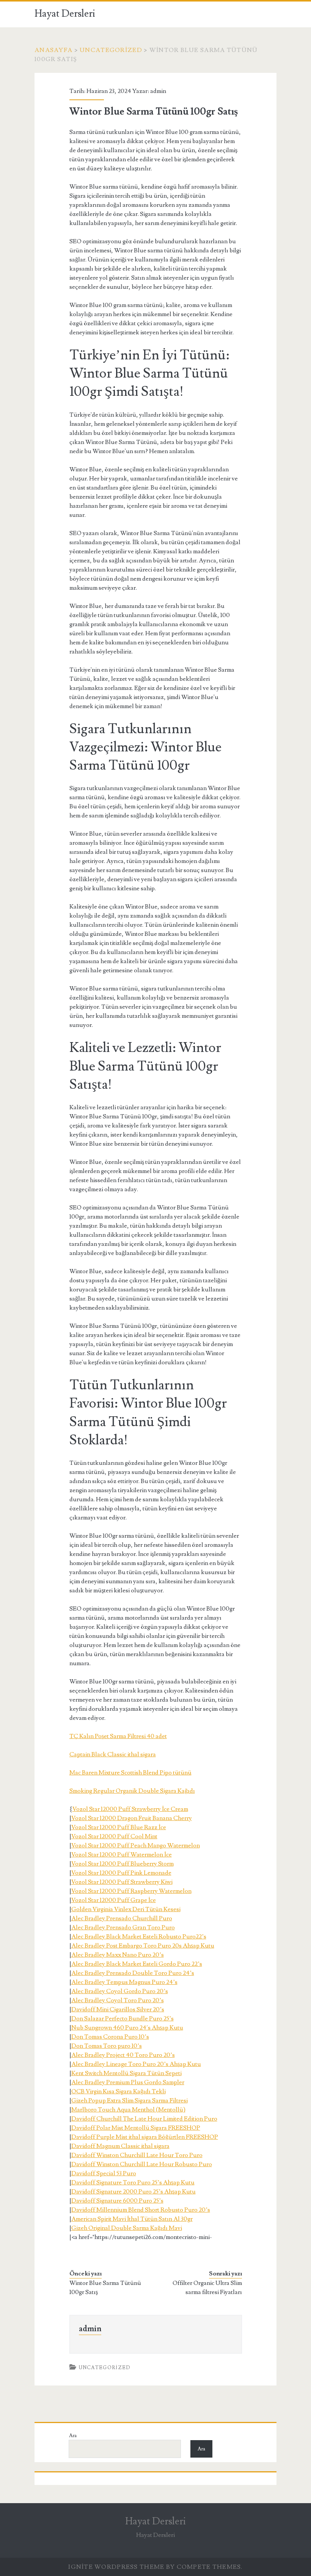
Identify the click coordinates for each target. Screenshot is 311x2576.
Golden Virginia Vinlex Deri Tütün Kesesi (126, 1909)
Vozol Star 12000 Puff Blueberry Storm (123, 1864)
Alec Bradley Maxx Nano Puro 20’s (118, 1955)
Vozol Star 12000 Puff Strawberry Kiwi (122, 1882)
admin (158, 91)
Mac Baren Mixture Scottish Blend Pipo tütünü (130, 1773)
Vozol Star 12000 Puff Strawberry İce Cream (130, 1809)
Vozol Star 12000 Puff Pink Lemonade (121, 1873)
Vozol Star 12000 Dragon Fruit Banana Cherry (132, 1818)
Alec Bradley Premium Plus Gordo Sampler (128, 2082)
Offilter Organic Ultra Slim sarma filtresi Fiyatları (207, 2288)
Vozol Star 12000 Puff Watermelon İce (122, 1855)
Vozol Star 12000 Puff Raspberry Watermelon (131, 1891)
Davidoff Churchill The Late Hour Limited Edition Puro (144, 2119)
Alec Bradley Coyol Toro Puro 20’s (118, 2000)
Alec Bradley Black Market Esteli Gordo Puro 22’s (137, 1964)
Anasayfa (53, 50)
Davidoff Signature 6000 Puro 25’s (117, 2201)
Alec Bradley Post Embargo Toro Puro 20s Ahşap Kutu (143, 1946)
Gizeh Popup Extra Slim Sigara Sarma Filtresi (130, 2100)
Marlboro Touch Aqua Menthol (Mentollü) (128, 2110)
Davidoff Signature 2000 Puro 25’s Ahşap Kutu (134, 2192)
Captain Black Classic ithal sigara (113, 1754)
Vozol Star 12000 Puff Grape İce (114, 1900)
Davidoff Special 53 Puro (104, 2173)
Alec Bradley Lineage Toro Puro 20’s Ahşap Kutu (136, 2064)
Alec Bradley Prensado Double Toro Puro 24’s (133, 1973)
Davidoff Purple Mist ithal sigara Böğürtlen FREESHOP (145, 2137)
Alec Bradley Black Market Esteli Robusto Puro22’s (139, 1937)
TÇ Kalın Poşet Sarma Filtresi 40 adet (118, 1736)
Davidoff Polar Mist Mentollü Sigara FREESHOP (136, 2128)
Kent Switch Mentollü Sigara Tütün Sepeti (126, 2073)
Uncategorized (111, 50)
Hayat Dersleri (65, 14)
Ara (73, 2436)
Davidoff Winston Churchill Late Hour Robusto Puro (142, 2164)
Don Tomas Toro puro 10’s (107, 2046)
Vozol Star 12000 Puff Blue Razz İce (119, 1827)
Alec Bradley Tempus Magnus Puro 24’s (124, 1982)
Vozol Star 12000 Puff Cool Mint (114, 1836)
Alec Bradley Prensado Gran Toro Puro (123, 1927)
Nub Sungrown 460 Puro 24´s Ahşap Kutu (127, 2028)
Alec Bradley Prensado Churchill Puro (122, 1918)
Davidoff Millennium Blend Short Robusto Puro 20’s (141, 2210)
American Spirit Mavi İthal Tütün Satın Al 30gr (132, 2219)
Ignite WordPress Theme (116, 2567)
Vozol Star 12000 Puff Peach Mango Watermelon (136, 1845)
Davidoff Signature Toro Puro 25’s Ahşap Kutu (133, 2182)
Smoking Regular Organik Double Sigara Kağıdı (132, 1791)
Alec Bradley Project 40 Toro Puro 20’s (123, 2055)
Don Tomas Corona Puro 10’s (110, 2037)
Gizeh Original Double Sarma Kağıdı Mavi (127, 2228)
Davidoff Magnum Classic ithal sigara (120, 2146)
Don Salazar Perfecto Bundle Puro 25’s (123, 2019)
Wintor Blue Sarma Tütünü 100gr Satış (105, 2288)
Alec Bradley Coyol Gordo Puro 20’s (120, 1991)
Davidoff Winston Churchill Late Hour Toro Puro (137, 2155)
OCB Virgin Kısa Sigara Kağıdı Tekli (119, 2091)
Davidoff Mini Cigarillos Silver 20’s (118, 2009)
